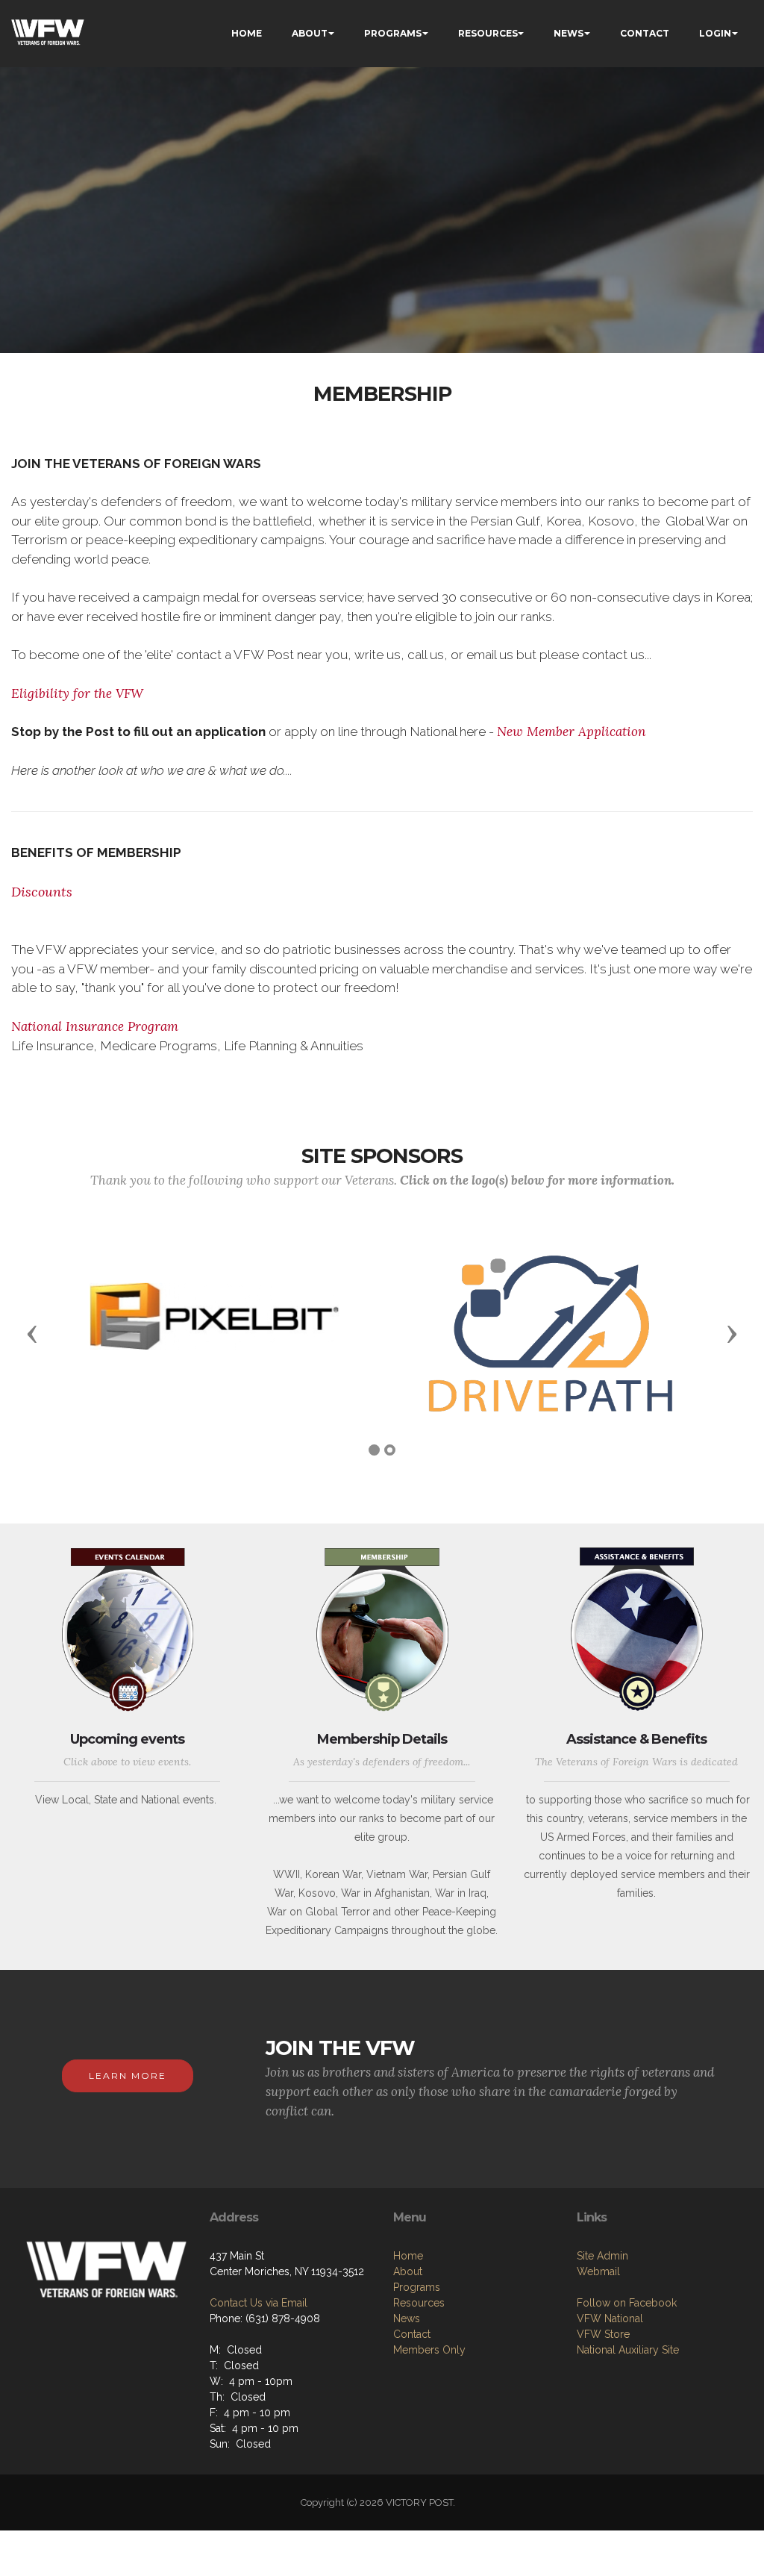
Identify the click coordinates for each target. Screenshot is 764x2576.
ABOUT (310, 33)
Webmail (598, 2271)
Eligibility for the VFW (77, 693)
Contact (412, 2334)
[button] (32, 1333)
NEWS (569, 33)
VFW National (610, 2318)
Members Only (429, 2350)
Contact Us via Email (259, 2303)
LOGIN (715, 33)
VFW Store (603, 2334)
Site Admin (602, 2256)
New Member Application (572, 732)
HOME (247, 33)
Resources (419, 2303)
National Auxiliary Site (628, 2350)
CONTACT (645, 33)
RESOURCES (488, 33)
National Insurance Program (95, 1026)
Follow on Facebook (627, 2303)
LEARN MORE (128, 2076)
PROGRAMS (393, 33)
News (407, 2318)
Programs (417, 2287)
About (408, 2271)
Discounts (42, 892)
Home (408, 2256)
